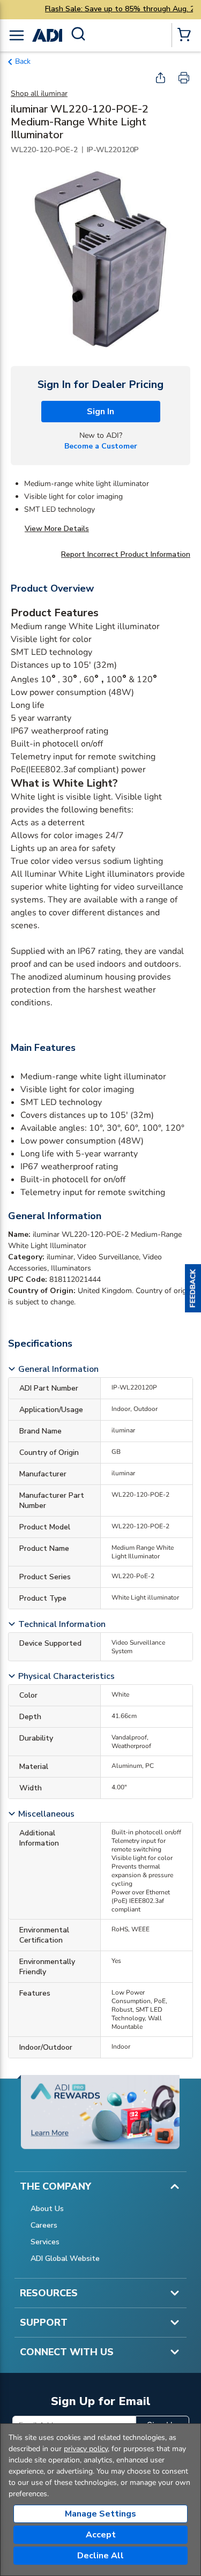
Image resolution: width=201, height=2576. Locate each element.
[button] (193, 1288)
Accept (101, 2535)
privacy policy (86, 2449)
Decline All (100, 2556)
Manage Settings (100, 2514)
